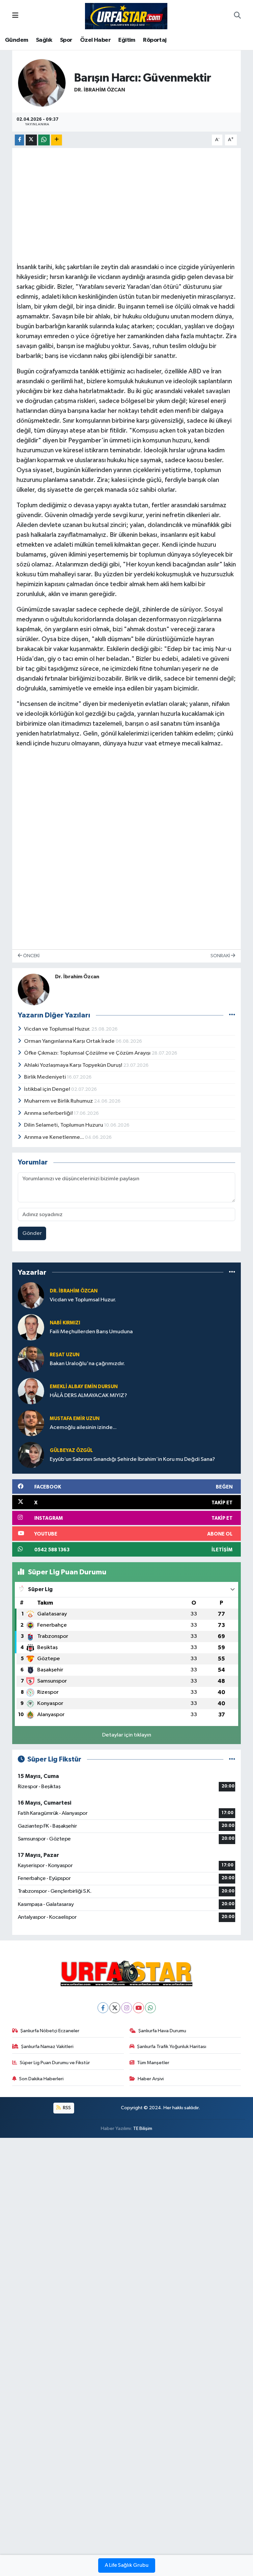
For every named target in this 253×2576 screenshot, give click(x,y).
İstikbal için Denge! (48, 1089)
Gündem (16, 40)
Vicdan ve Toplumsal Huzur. (58, 1029)
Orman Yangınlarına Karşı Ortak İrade (70, 1041)
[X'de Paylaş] (31, 140)
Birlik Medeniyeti (45, 1077)
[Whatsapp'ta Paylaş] (44, 140)
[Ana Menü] (15, 16)
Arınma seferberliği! (49, 1113)
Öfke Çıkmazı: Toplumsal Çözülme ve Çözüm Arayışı (88, 1053)
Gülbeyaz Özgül (71, 1451)
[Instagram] (127, 2008)
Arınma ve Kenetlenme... (55, 1137)
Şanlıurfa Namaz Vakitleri (47, 2047)
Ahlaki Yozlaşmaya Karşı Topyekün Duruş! (74, 1065)
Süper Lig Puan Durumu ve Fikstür (55, 2063)
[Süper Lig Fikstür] (232, 1759)
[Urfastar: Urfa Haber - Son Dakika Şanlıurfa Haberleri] (126, 16)
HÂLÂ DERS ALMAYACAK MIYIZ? (88, 1396)
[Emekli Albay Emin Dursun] (31, 1391)
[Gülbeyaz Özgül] (31, 1455)
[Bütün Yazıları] (232, 1015)
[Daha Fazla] (56, 140)
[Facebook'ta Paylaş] (19, 140)
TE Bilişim (143, 2128)
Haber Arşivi (151, 2079)
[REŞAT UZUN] (31, 1359)
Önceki (31, 956)
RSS (66, 2108)
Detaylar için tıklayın (127, 1735)
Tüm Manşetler (153, 2063)
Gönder (32, 1233)
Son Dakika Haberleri (41, 2079)
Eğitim (127, 40)
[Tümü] (232, 1272)
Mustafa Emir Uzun (75, 1419)
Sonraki (221, 956)
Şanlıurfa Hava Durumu (162, 2031)
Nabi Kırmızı (65, 1323)
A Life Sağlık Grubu (127, 2565)
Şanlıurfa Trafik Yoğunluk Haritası (172, 2047)
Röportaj (155, 40)
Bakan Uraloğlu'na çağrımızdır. (87, 1364)
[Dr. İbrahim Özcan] (42, 83)
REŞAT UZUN (65, 1355)
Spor (66, 40)
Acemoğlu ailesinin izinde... (83, 1427)
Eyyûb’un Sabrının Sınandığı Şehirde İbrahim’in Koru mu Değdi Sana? (132, 1459)
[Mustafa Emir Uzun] (31, 1423)
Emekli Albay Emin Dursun (84, 1387)
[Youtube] (139, 2008)
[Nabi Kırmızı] (31, 1327)
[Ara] (237, 16)
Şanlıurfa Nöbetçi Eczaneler (50, 2031)
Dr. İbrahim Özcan (100, 90)
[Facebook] (103, 2008)
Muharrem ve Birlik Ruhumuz (59, 1101)
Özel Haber (95, 40)
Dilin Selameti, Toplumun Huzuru (64, 1125)
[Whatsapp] (150, 2008)
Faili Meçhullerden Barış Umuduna (91, 1332)
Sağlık (44, 40)
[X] (115, 2008)
